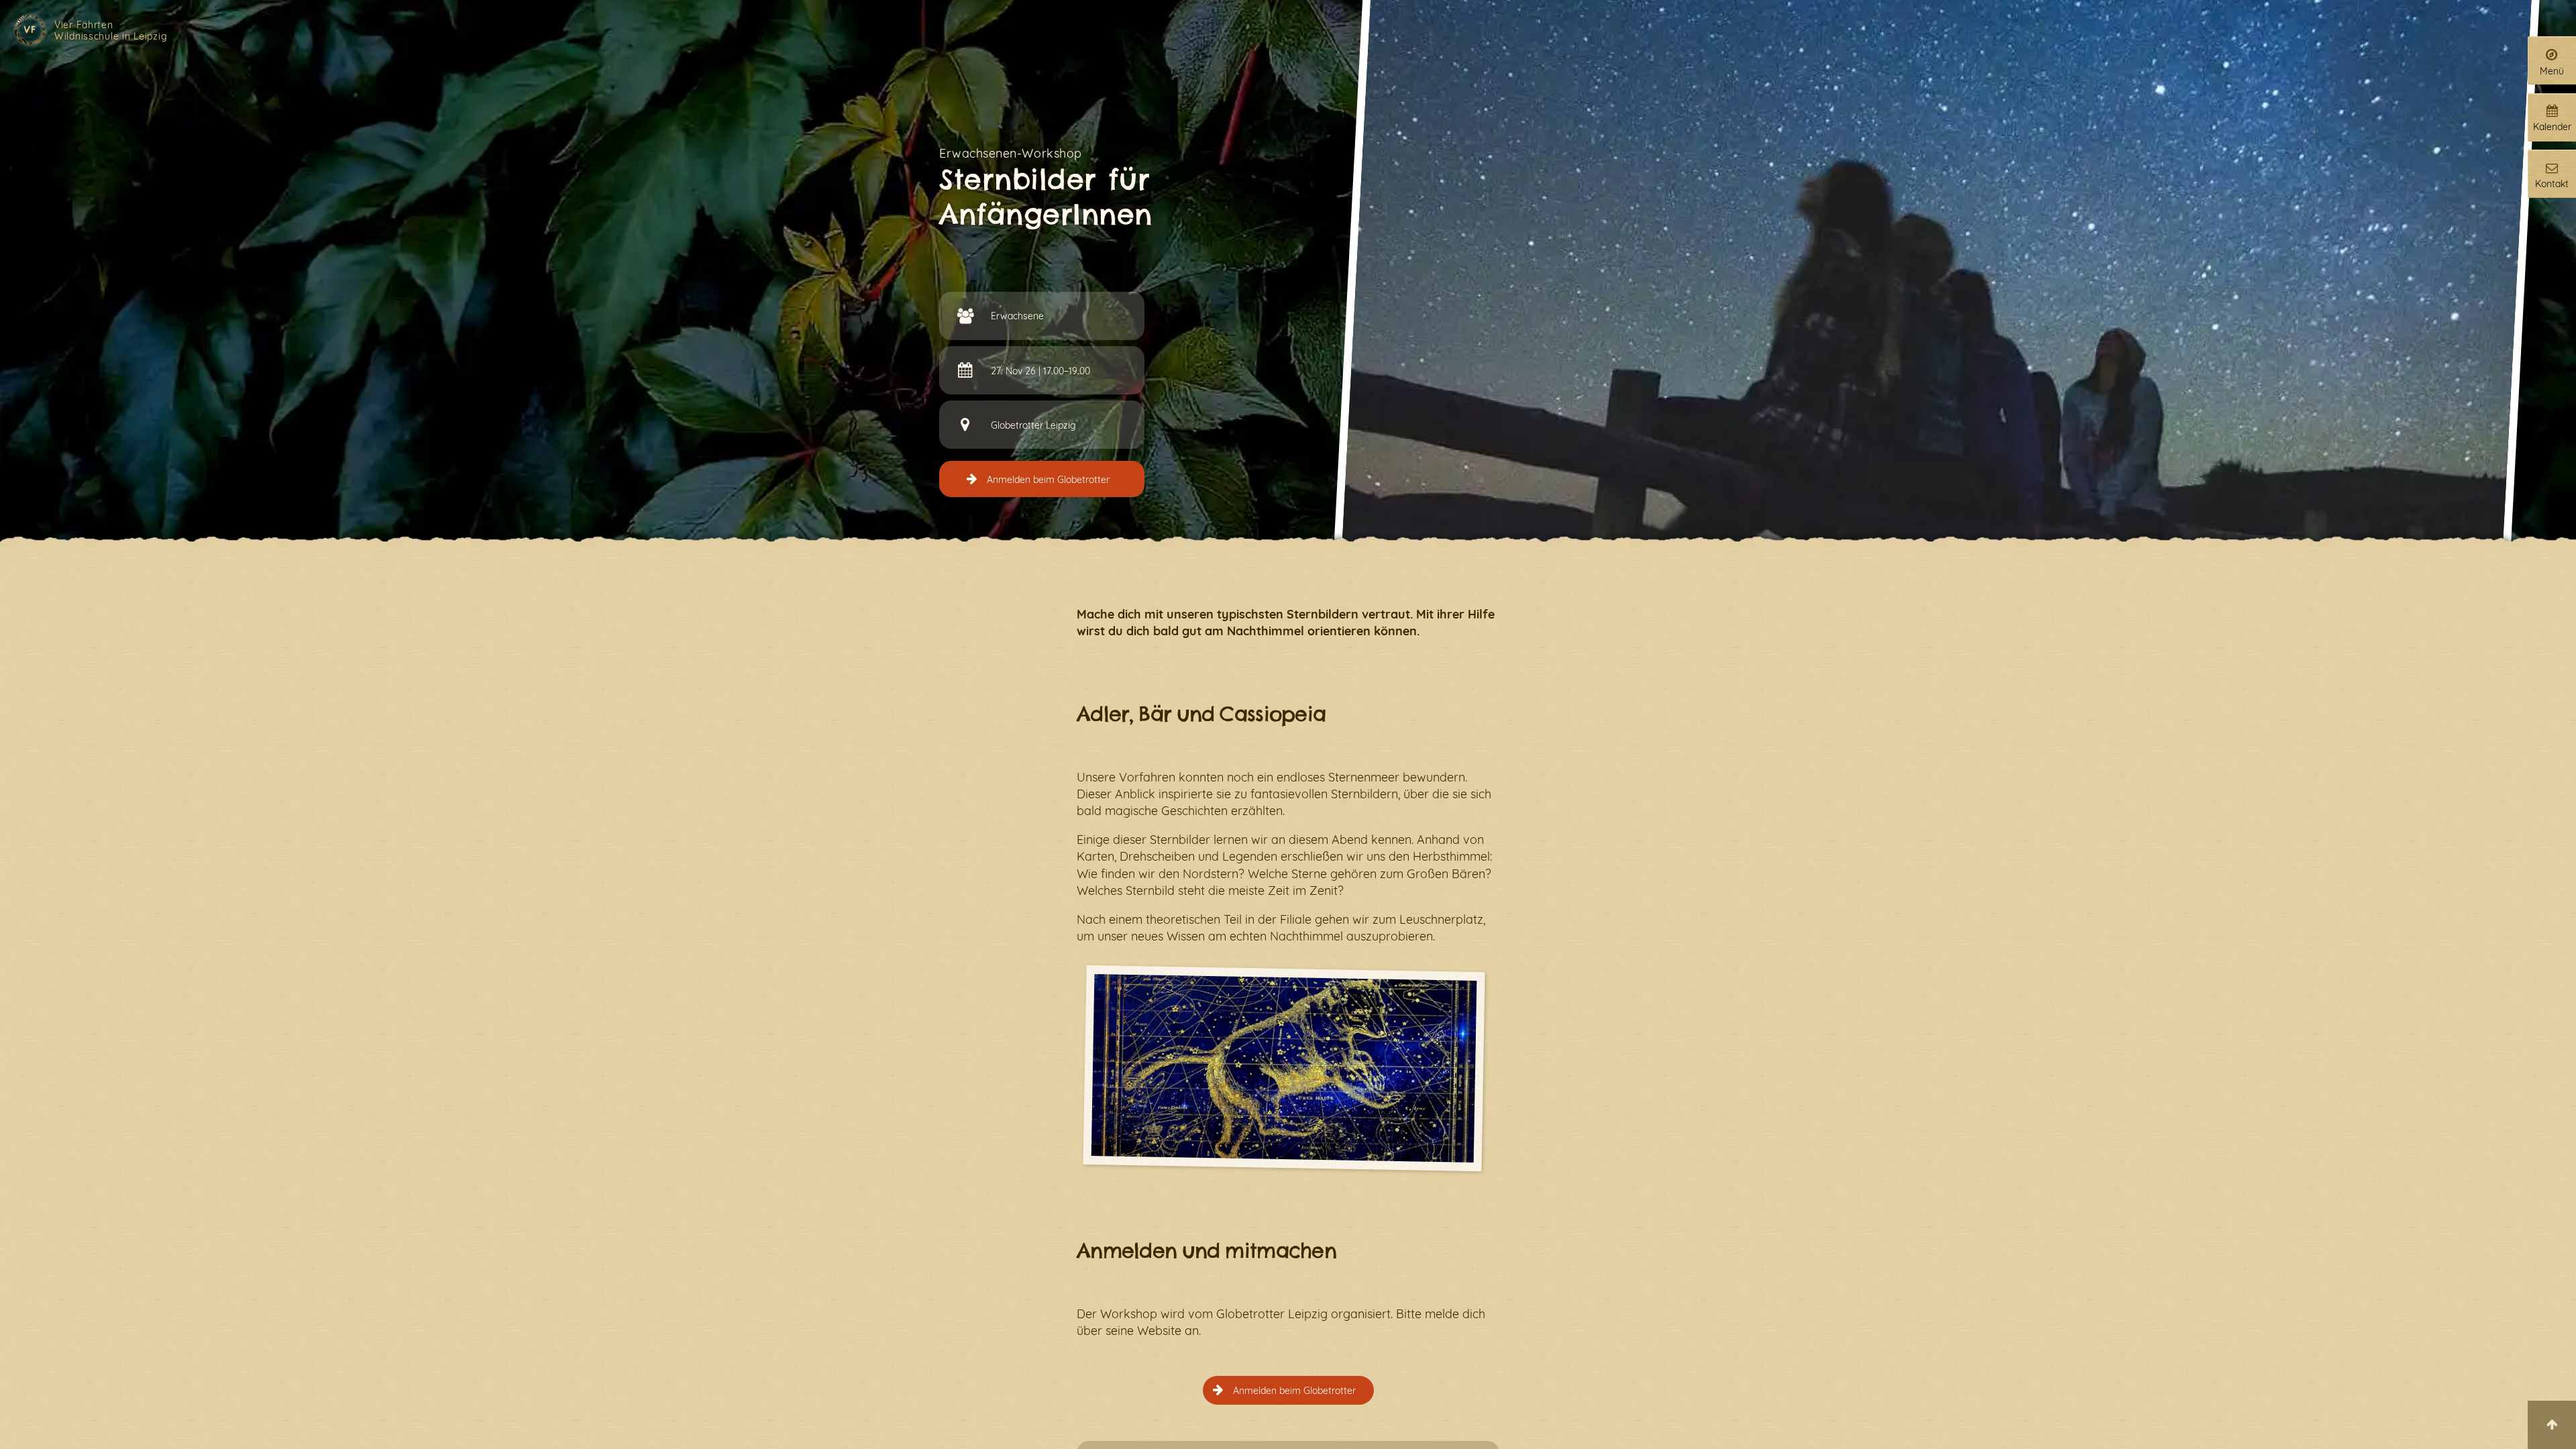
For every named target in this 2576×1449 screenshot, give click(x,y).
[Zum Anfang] (2552, 1425)
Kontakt (2552, 183)
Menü (2552, 71)
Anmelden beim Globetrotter (1048, 479)
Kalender (2552, 126)
